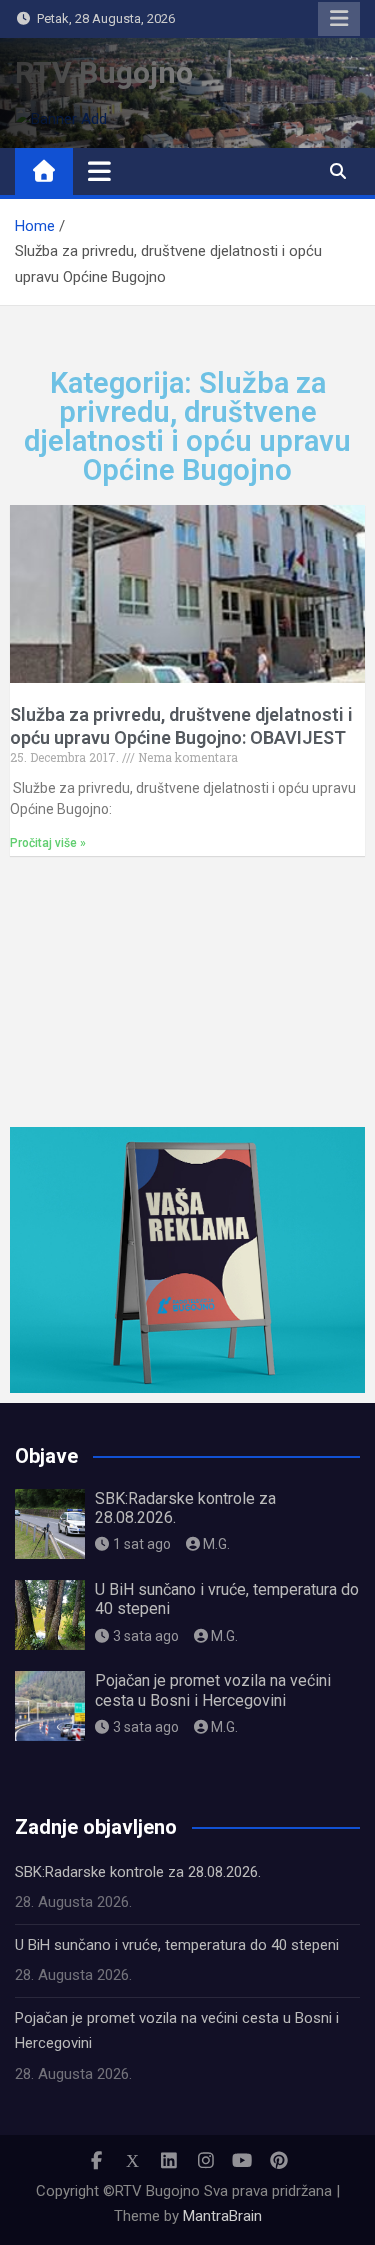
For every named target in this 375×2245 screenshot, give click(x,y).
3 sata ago (146, 1636)
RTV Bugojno (104, 72)
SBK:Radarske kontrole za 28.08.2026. (138, 1872)
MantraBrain (222, 2216)
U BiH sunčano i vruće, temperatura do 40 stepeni (177, 1945)
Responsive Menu (339, 19)
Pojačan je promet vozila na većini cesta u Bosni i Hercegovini (213, 1690)
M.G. (216, 1544)
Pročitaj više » (48, 843)
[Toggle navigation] (99, 171)
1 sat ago (142, 1544)
